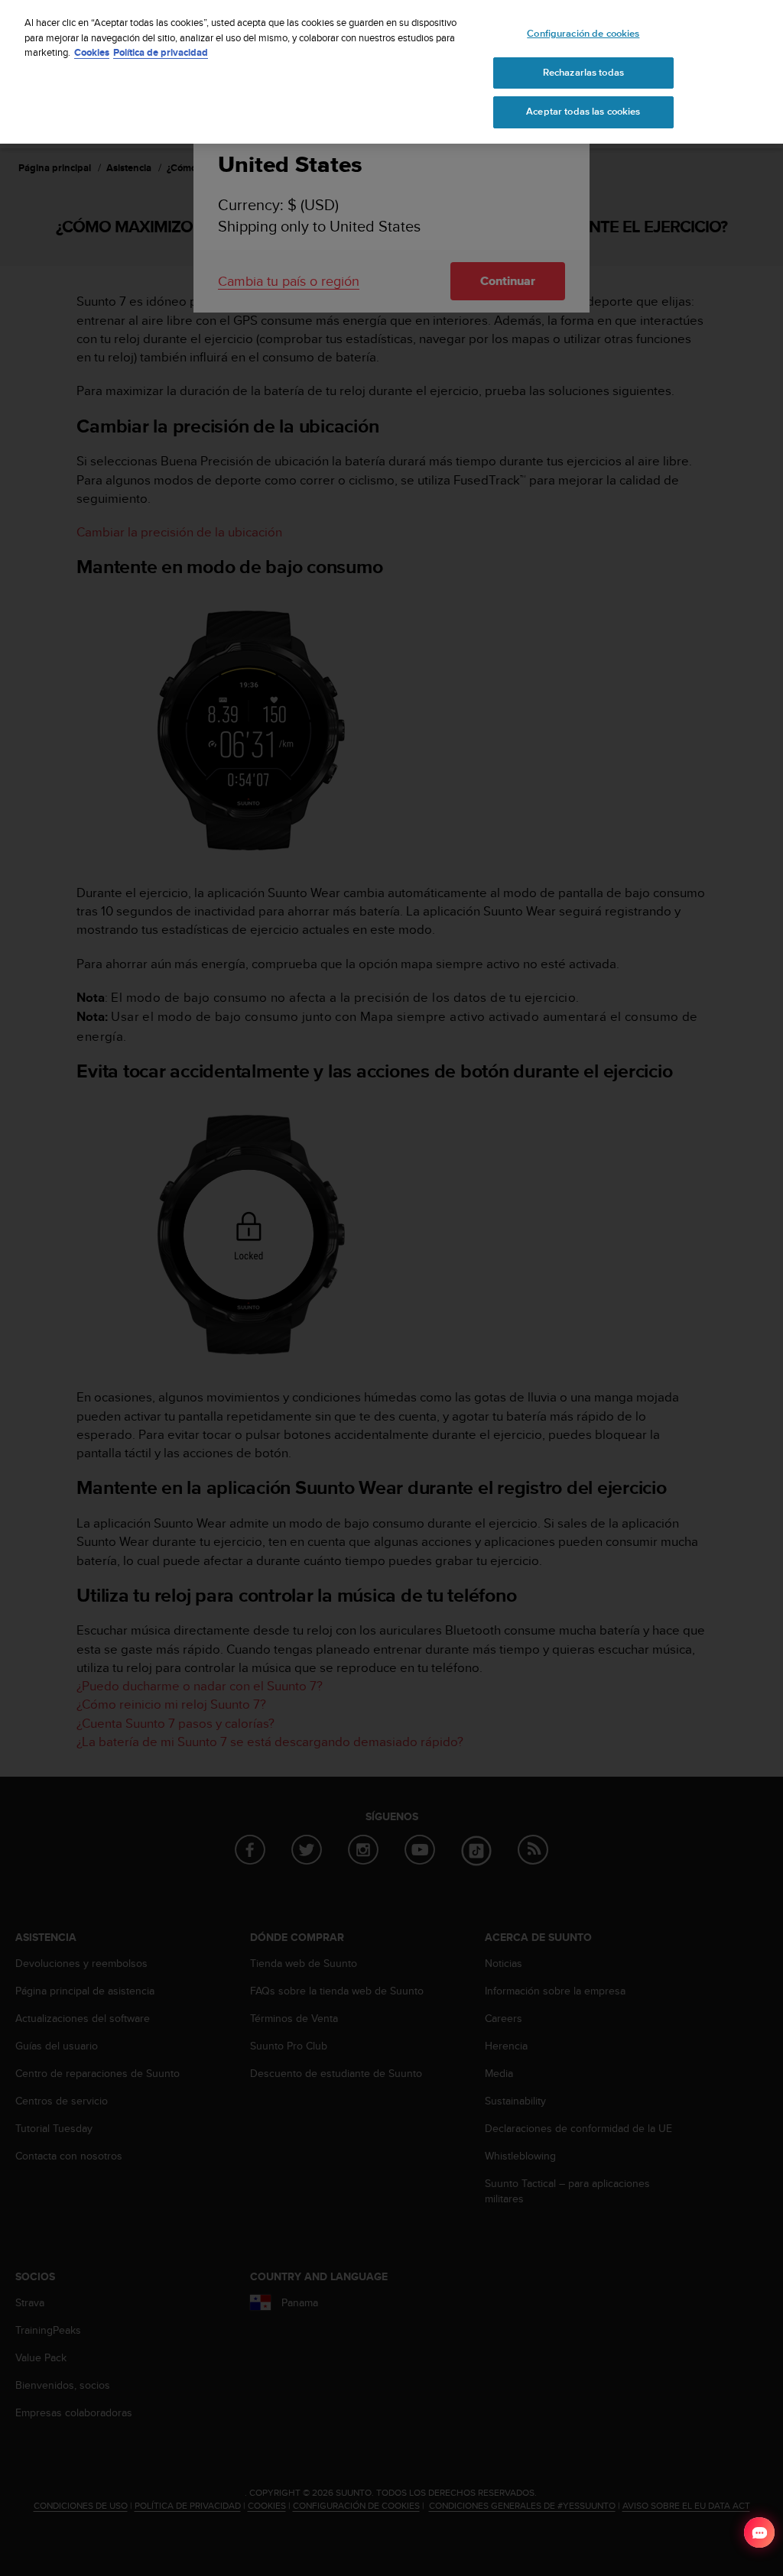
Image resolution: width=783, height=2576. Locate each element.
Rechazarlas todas (583, 73)
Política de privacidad (161, 52)
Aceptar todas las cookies (583, 112)
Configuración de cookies (583, 34)
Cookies (92, 52)
